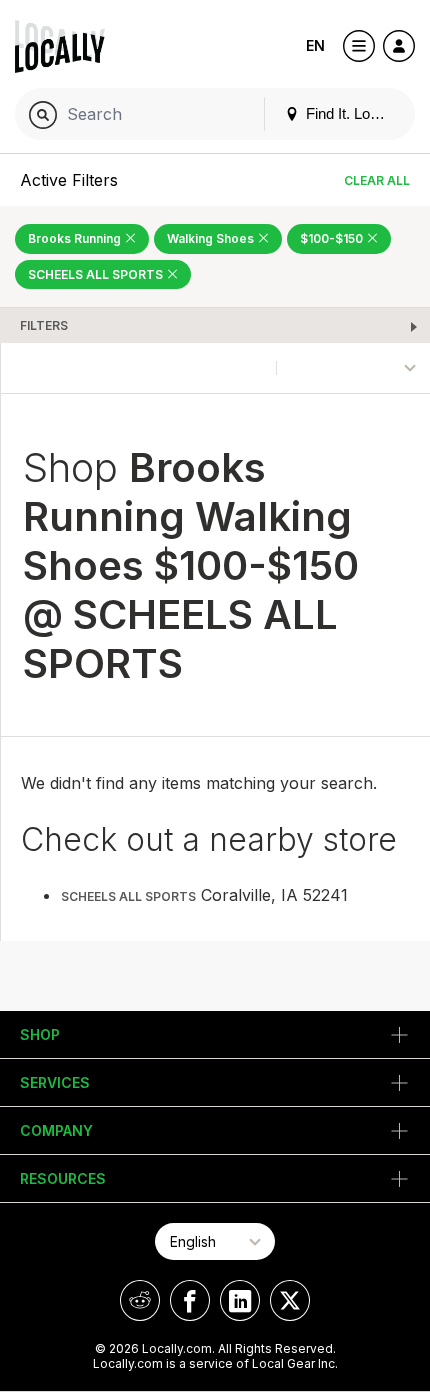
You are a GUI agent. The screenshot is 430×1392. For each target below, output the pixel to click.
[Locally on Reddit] (140, 1300)
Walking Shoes (212, 238)
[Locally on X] (290, 1300)
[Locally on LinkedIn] (240, 1300)
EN (315, 45)
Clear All (377, 180)
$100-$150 (333, 238)
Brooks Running (76, 238)
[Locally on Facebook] (190, 1300)
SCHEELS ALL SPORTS (97, 274)
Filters (44, 325)
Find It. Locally (351, 113)
